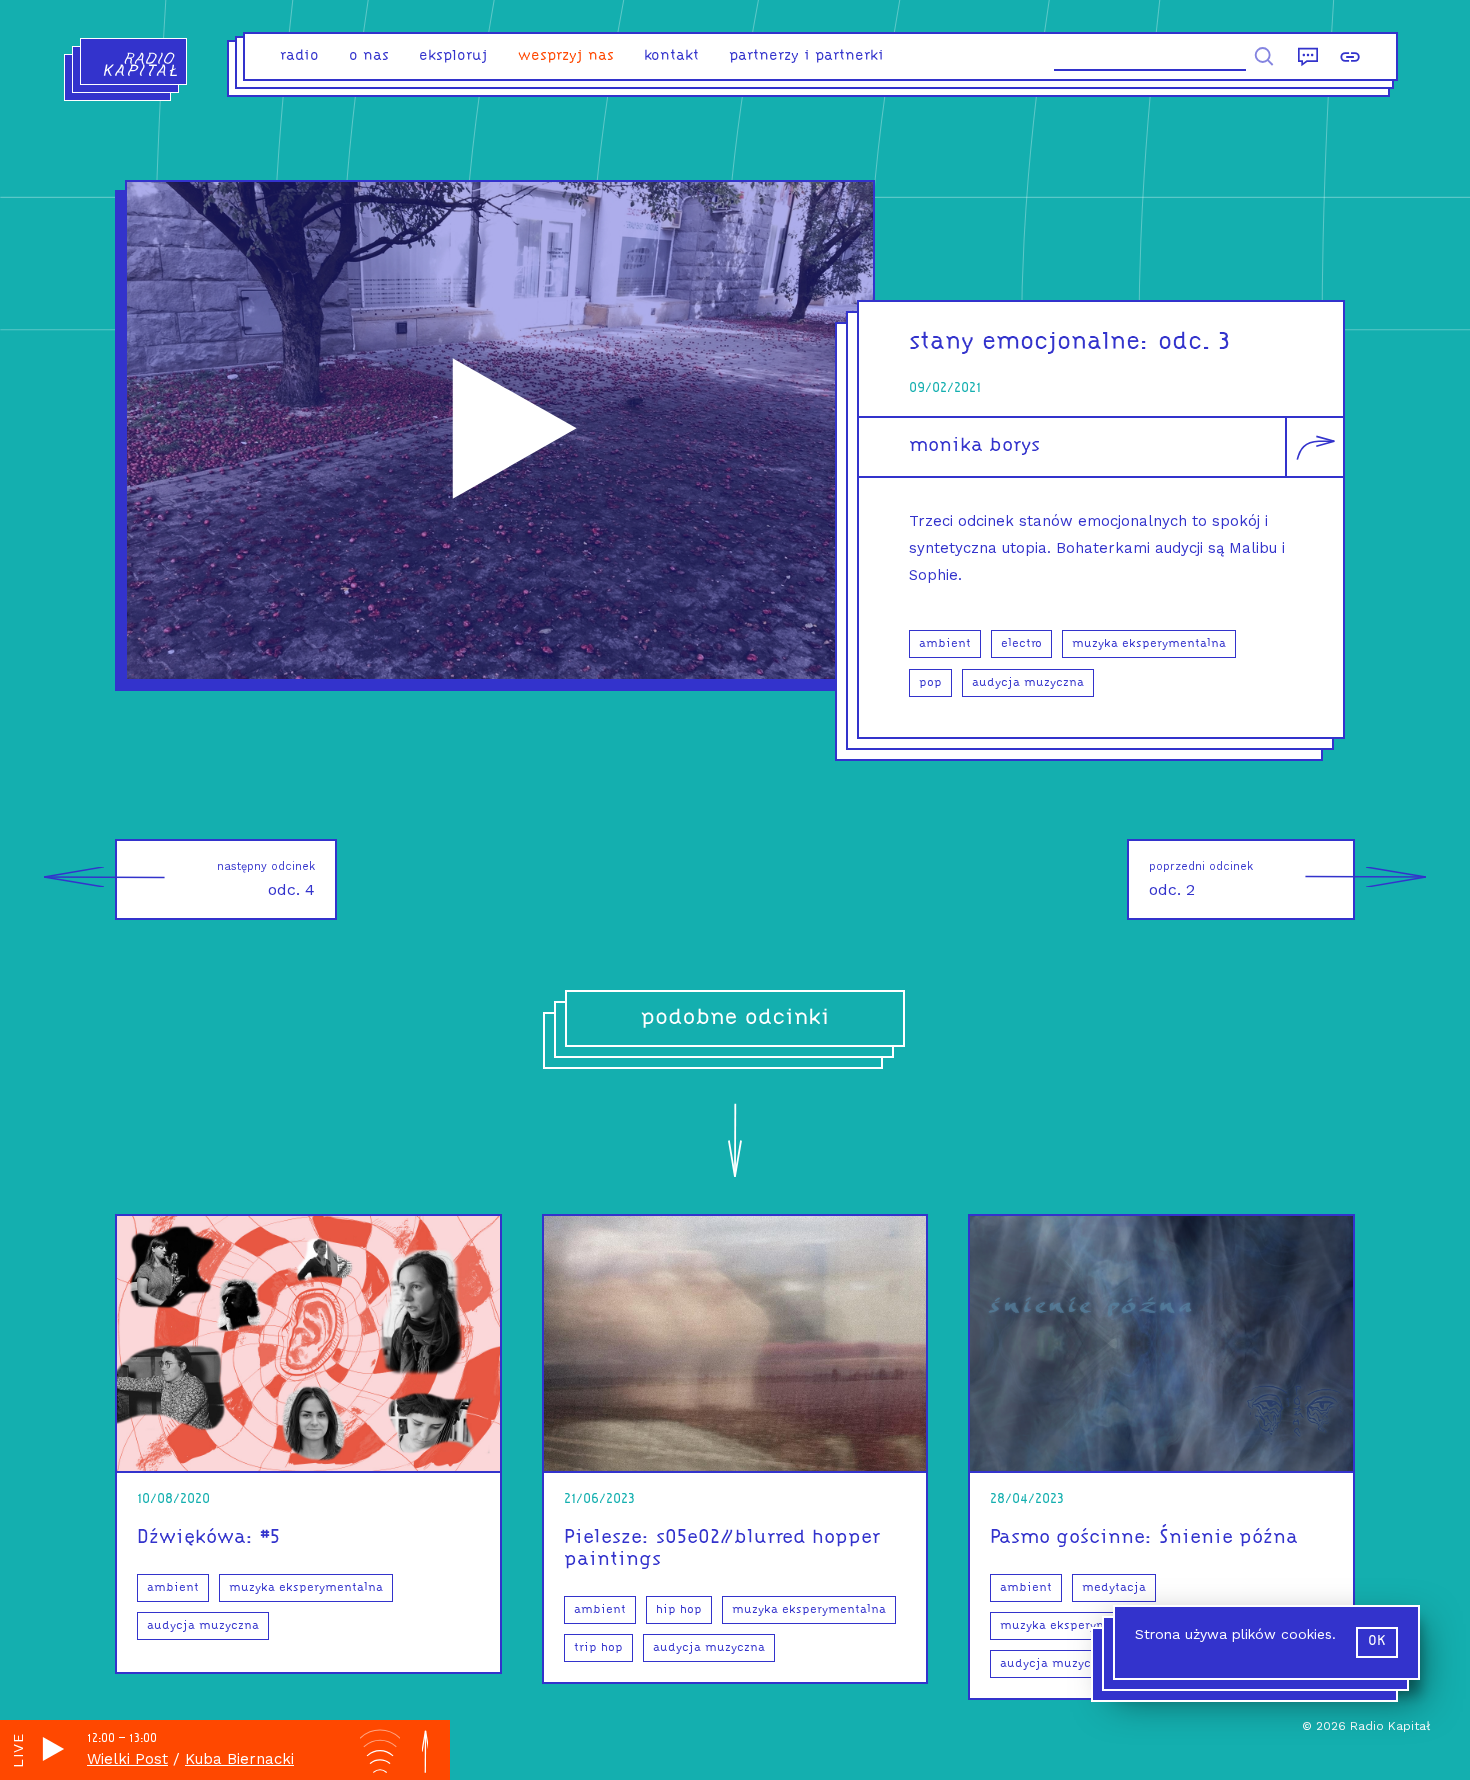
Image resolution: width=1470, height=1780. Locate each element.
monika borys (974, 446)
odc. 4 (266, 879)
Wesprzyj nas (566, 56)
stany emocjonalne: (1029, 342)
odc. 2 (1201, 879)
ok (1377, 1641)
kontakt (671, 56)
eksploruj (453, 56)
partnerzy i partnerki (806, 56)
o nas (369, 56)
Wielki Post (127, 1759)
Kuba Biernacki (239, 1759)
